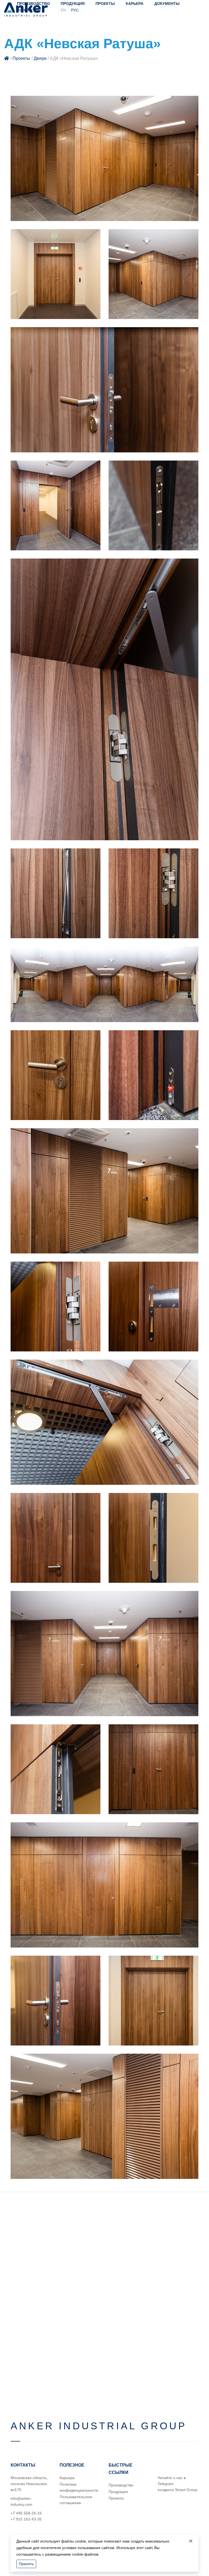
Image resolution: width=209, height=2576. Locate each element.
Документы (167, 4)
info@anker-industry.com (21, 2501)
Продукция (73, 4)
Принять (26, 2564)
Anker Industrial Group (99, 2426)
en (63, 10)
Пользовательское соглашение (76, 2500)
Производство (121, 2485)
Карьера (135, 4)
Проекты (105, 4)
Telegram (166, 2484)
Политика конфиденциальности (79, 2487)
